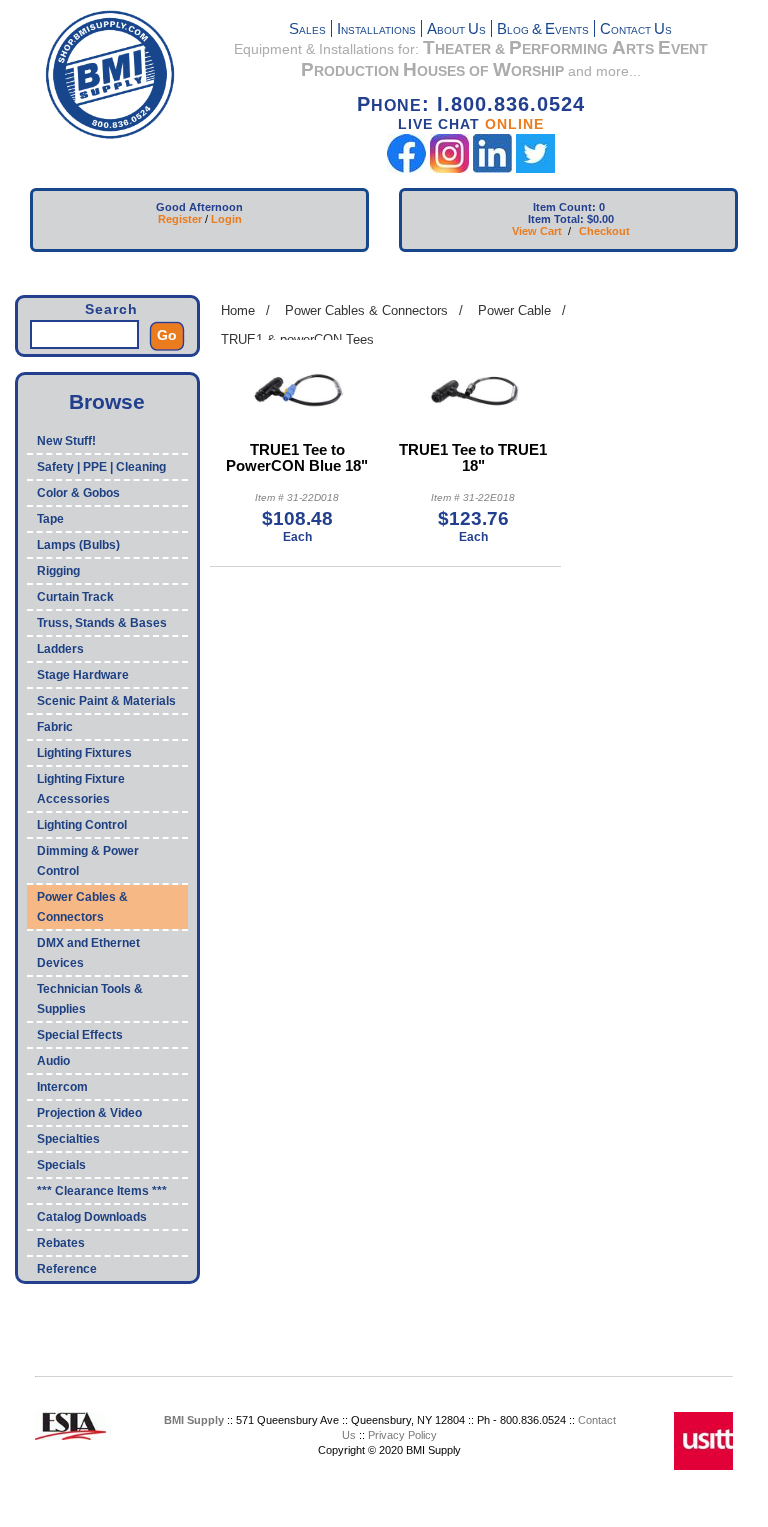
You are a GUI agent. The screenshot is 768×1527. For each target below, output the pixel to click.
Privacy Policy (402, 1435)
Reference (67, 1269)
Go (167, 335)
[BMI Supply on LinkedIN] (492, 168)
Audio (53, 1061)
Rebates (61, 1243)
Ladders (60, 649)
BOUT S (456, 30)
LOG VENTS (543, 30)
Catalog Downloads (92, 1217)
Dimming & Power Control (88, 861)
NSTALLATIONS (376, 30)
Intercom (62, 1087)
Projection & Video (89, 1113)
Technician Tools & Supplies (90, 999)
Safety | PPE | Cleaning (101, 467)
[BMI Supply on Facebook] (406, 168)
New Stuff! (66, 441)
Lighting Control (82, 825)
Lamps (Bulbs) (78, 545)
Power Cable (514, 310)
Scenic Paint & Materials (106, 701)
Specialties (68, 1139)
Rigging (58, 571)
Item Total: (556, 219)
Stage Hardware (83, 675)
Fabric (55, 727)
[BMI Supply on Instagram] (449, 168)
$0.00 (600, 219)
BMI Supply (194, 1420)
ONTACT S (636, 30)
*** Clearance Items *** (102, 1191)
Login (226, 219)
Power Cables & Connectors (82, 907)
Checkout (604, 231)
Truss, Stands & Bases (102, 623)
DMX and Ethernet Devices (88, 953)
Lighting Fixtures (84, 753)
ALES (307, 30)
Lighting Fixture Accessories (81, 789)
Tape (50, 519)
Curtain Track (75, 597)
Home (238, 310)
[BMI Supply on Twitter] (535, 168)
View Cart (537, 231)
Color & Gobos (78, 493)
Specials (61, 1165)
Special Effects (80, 1035)
